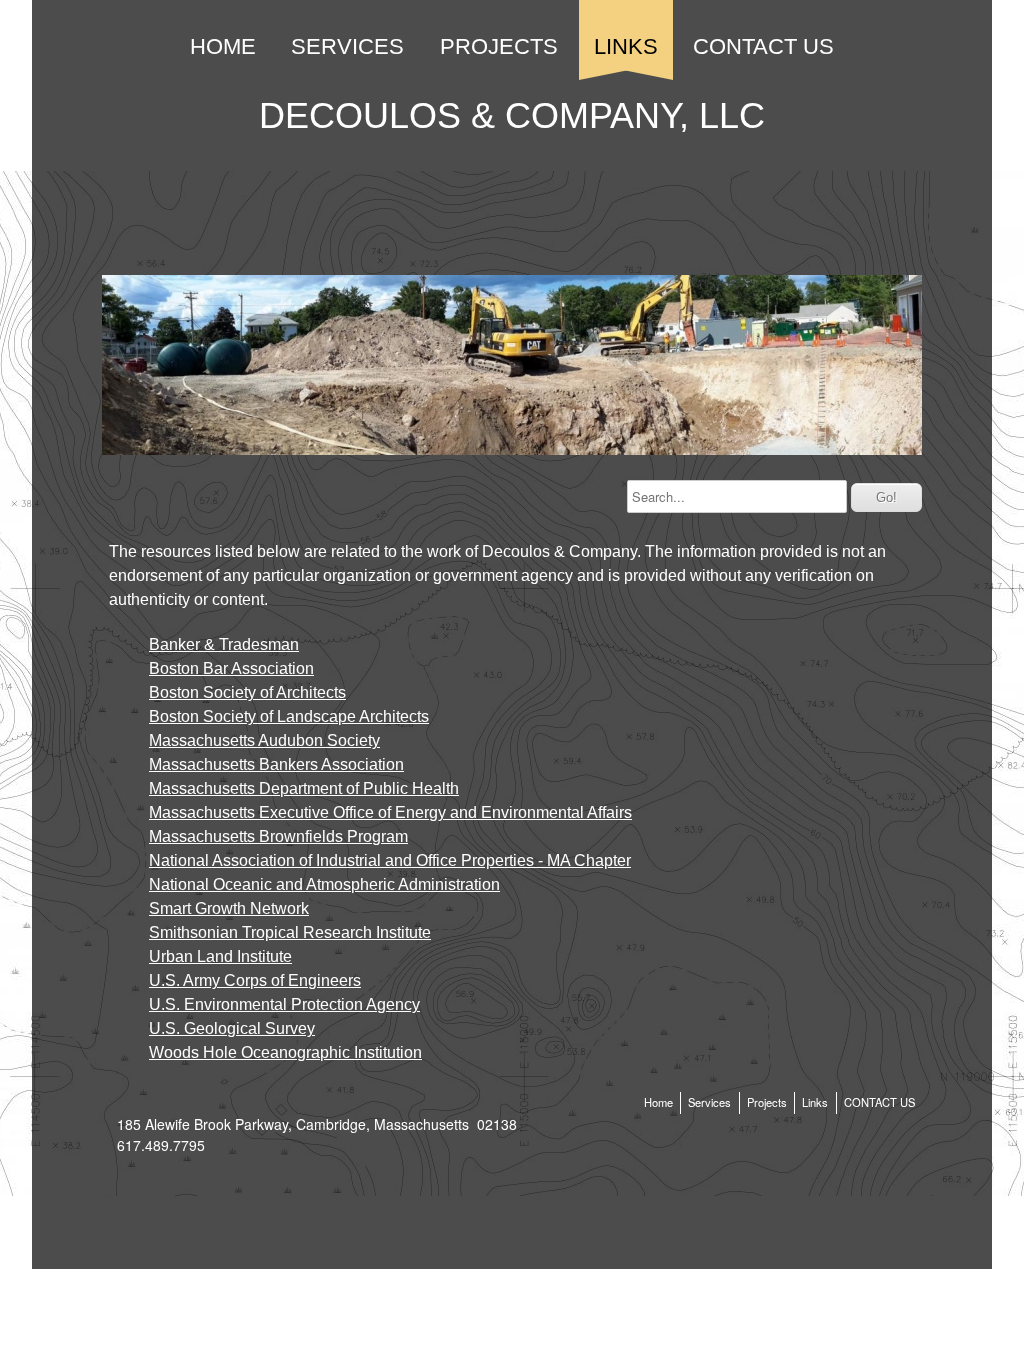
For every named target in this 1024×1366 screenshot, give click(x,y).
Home (223, 46)
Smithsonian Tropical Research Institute (290, 932)
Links (626, 46)
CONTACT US (763, 46)
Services (347, 46)
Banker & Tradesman (224, 644)
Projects (499, 46)
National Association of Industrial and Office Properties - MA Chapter (390, 860)
